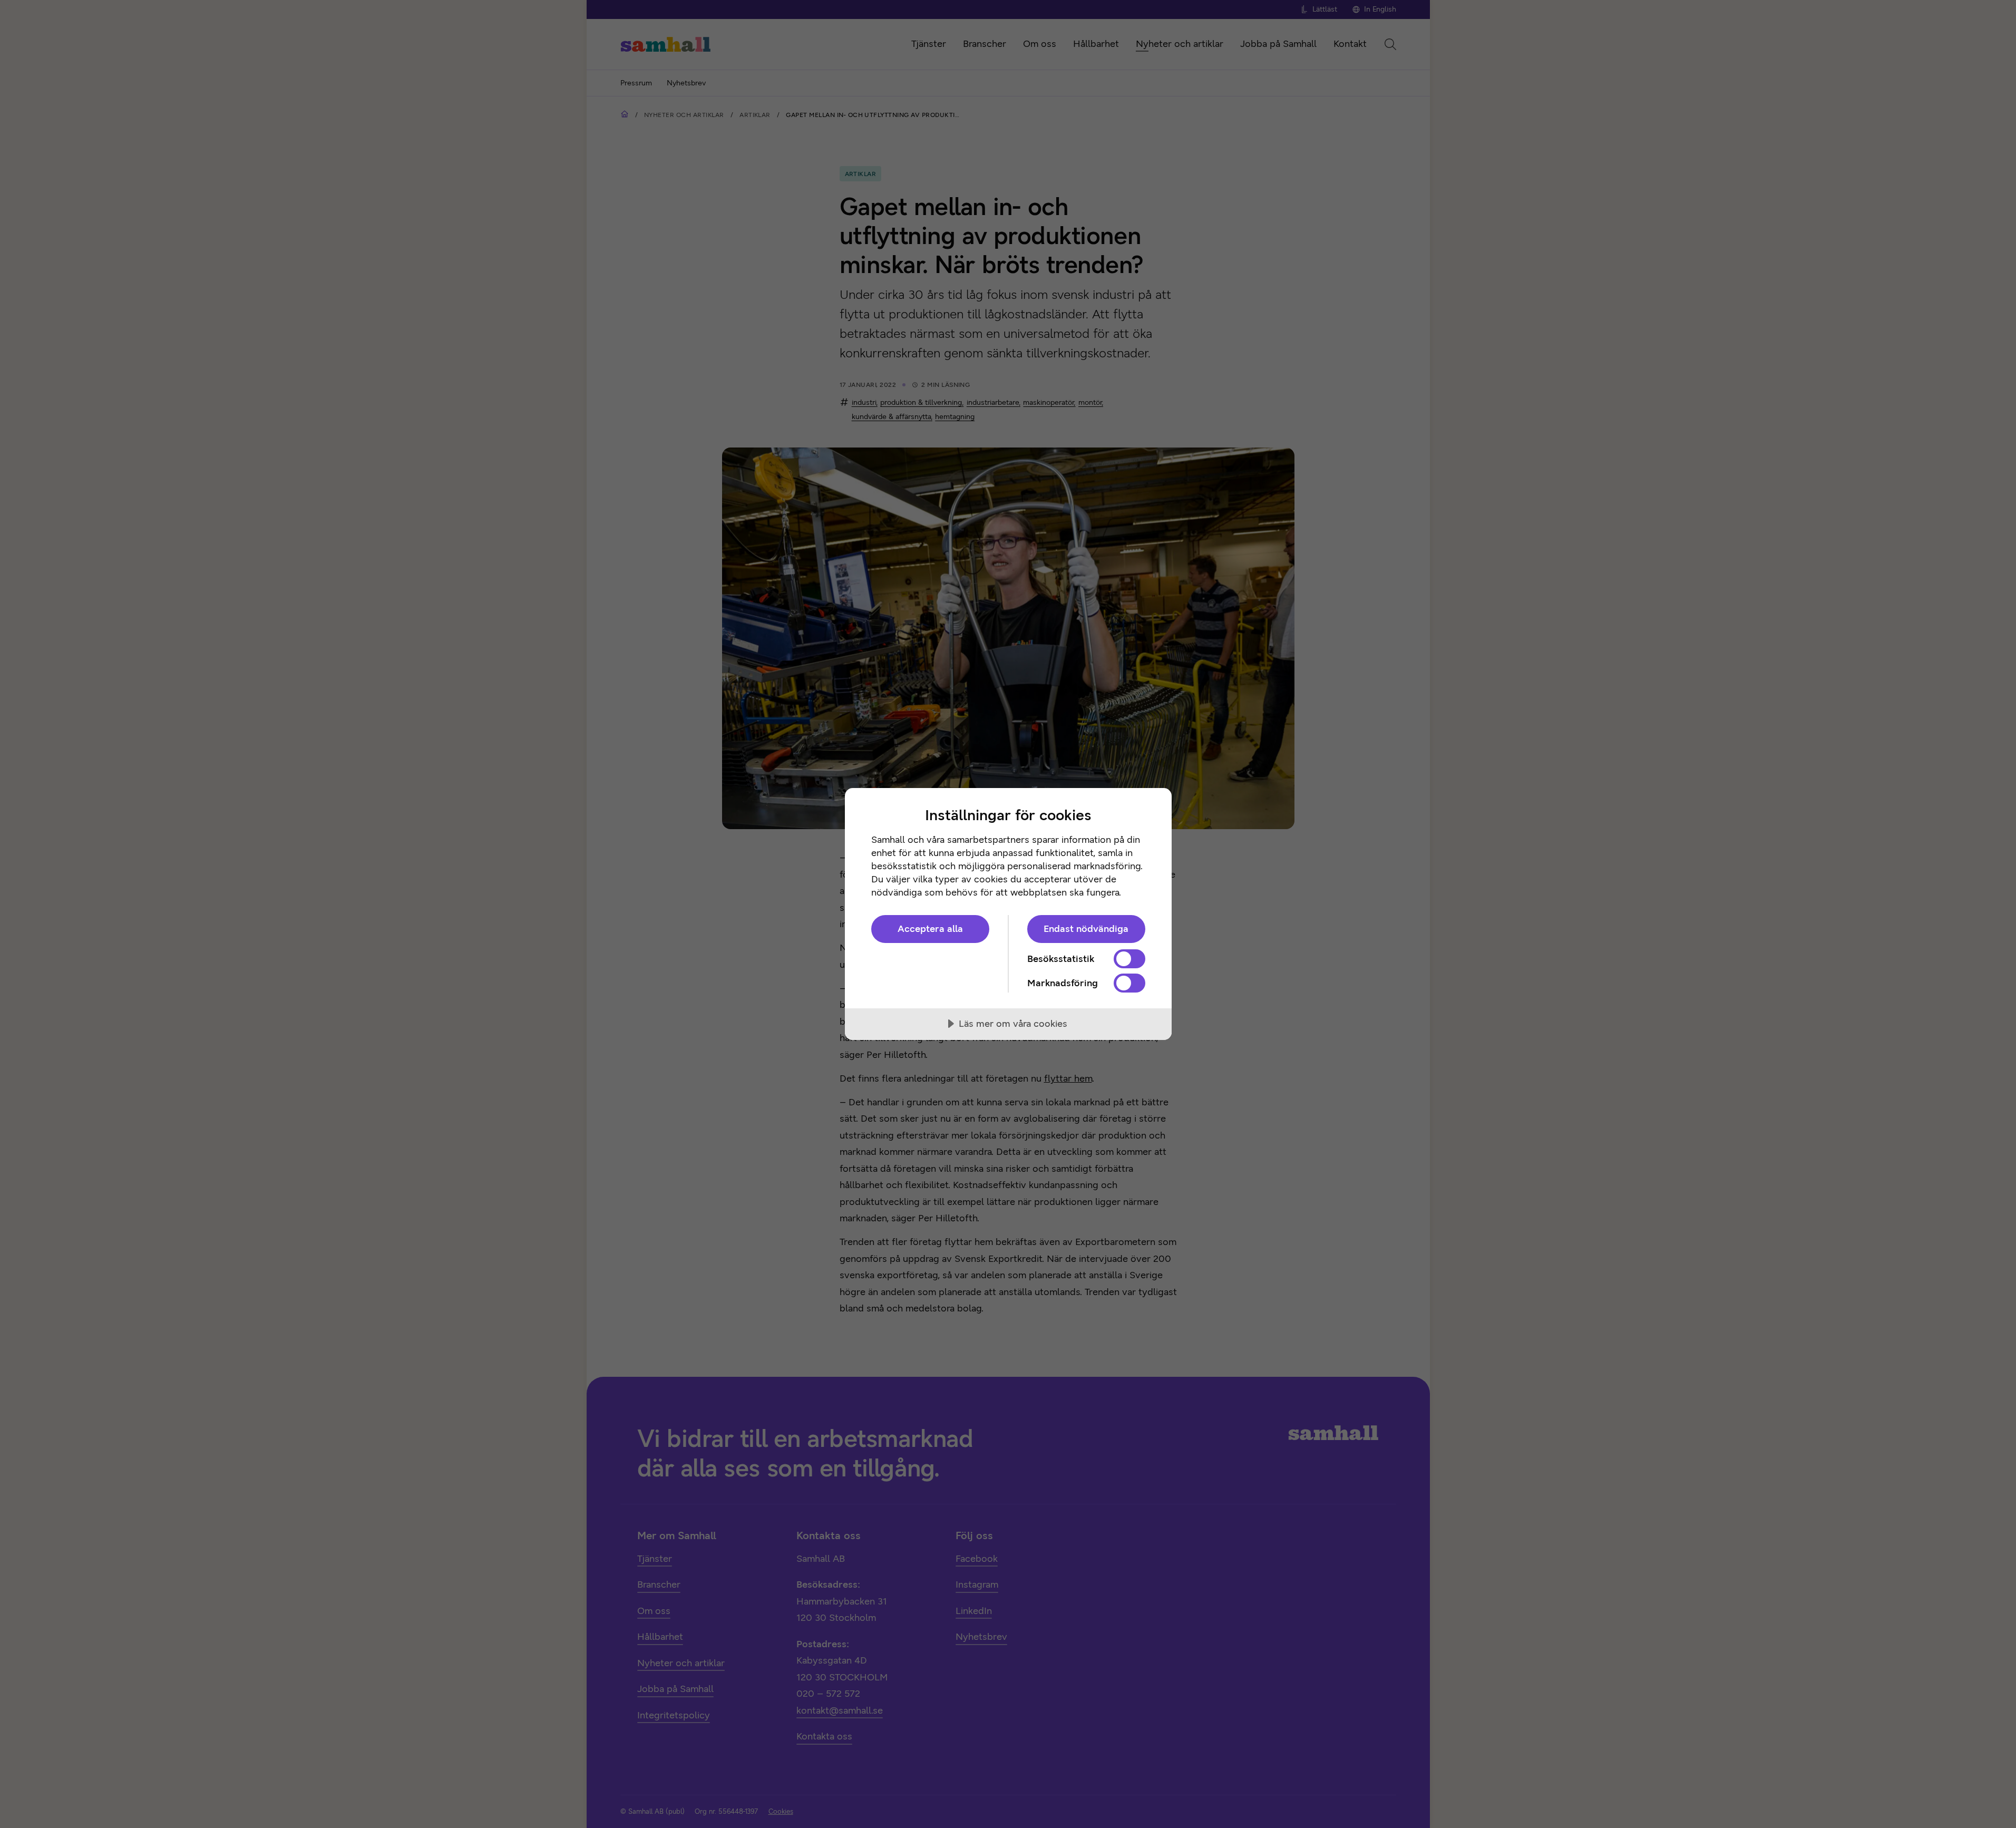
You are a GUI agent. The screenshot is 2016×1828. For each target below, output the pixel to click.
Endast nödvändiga (1086, 929)
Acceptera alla (930, 929)
